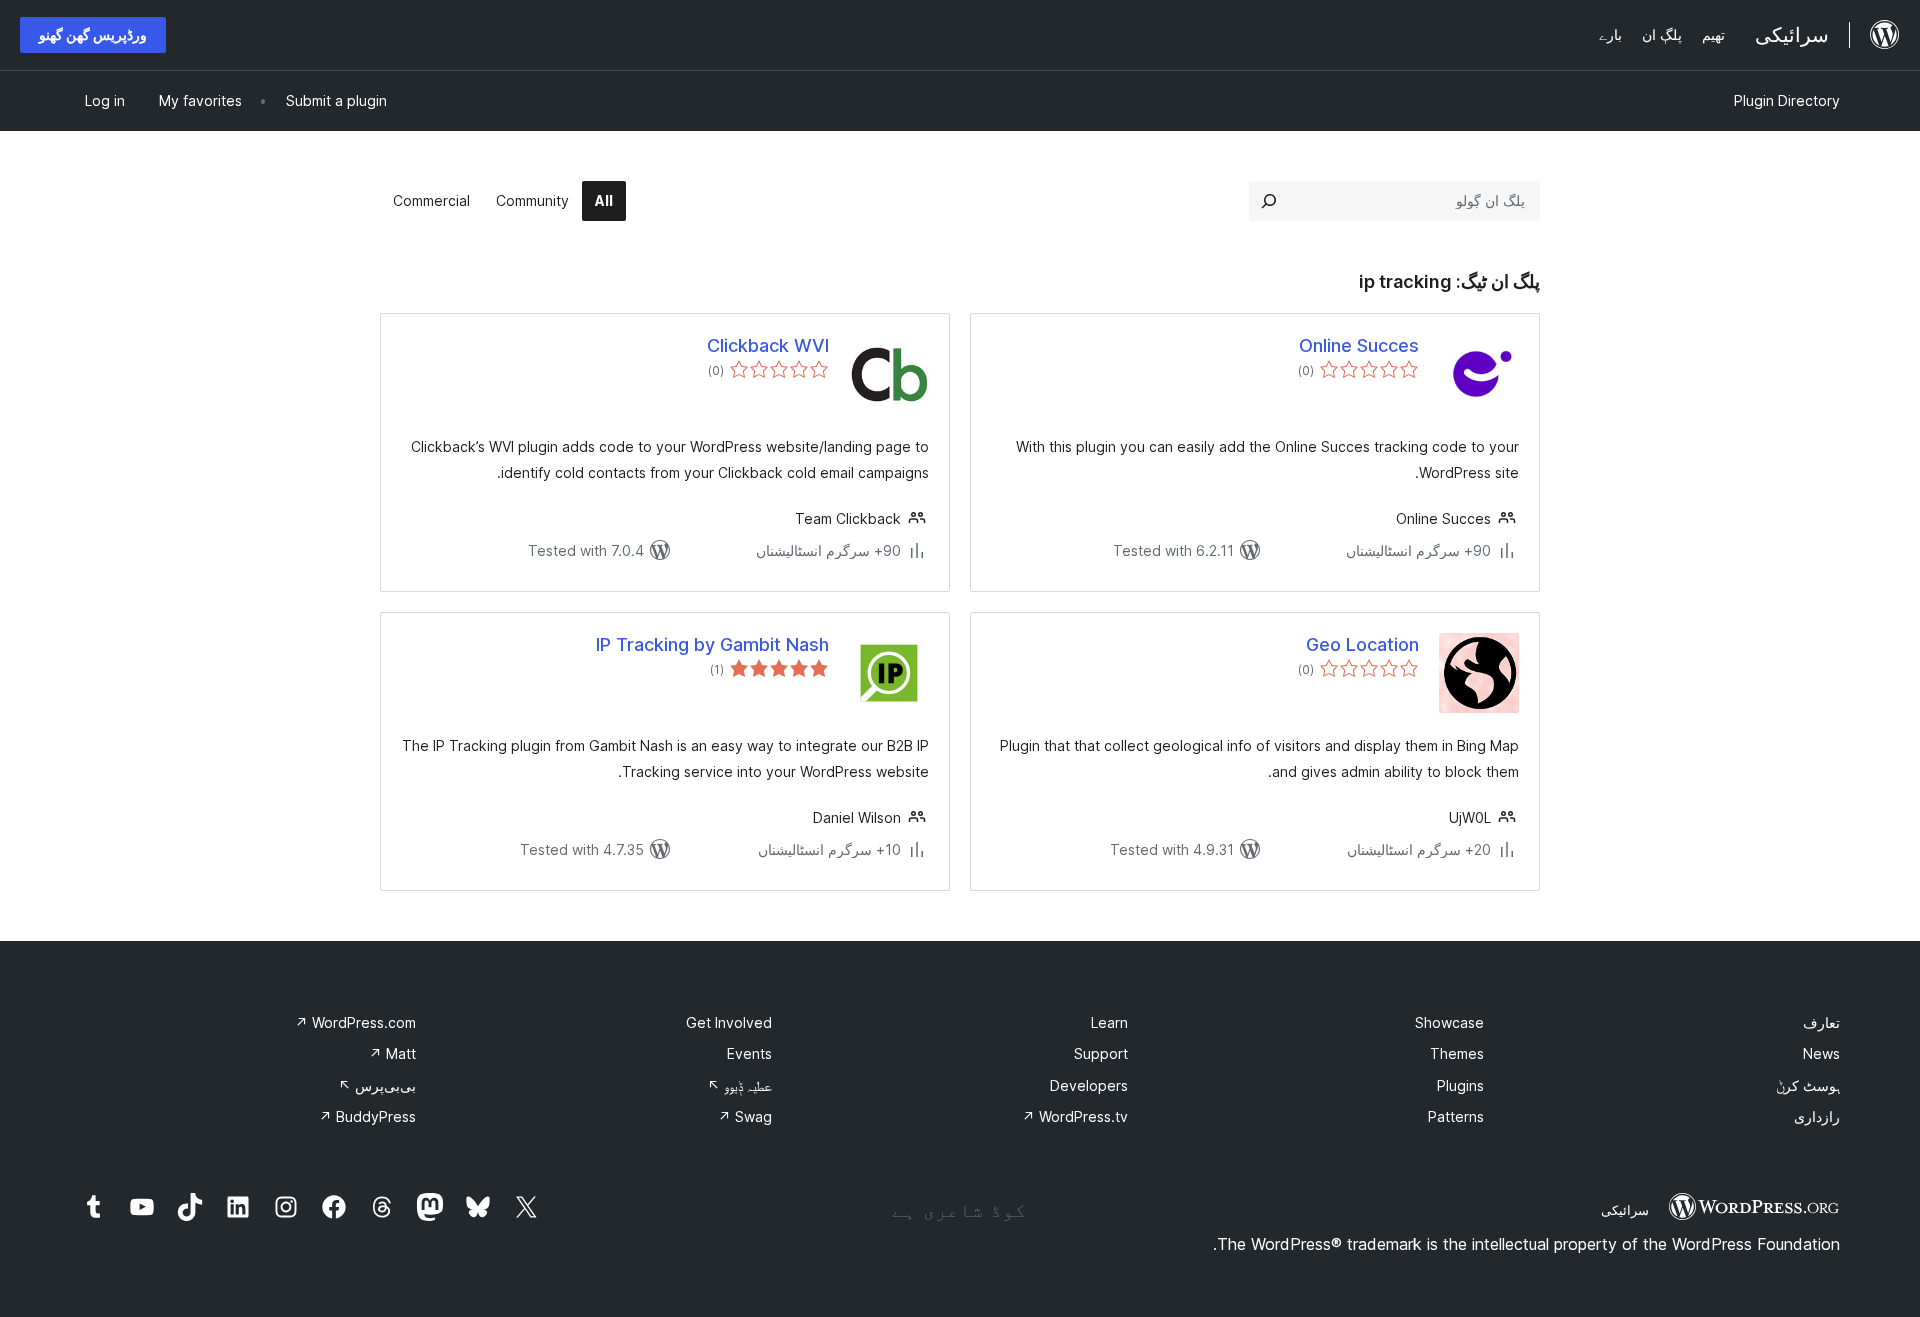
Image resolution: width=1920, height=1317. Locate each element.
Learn (1109, 1022)
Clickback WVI (768, 345)
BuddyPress (367, 1116)
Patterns (1456, 1116)
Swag (745, 1116)
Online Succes (1359, 345)
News (1821, 1053)
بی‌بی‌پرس (377, 1085)
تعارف (1821, 1022)
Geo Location (1362, 644)
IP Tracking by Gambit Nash (712, 644)
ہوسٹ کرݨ (1808, 1085)
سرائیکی (1625, 1210)
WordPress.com (355, 1022)
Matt (392, 1053)
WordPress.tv (1075, 1116)
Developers (1089, 1085)
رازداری (1817, 1116)
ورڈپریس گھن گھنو (93, 34)
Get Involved (729, 1022)
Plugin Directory (1787, 100)
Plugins (1460, 1085)
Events (749, 1053)
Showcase (1449, 1022)
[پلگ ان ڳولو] (1269, 201)
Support (1101, 1053)
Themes (1457, 1053)
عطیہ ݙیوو (739, 1085)
